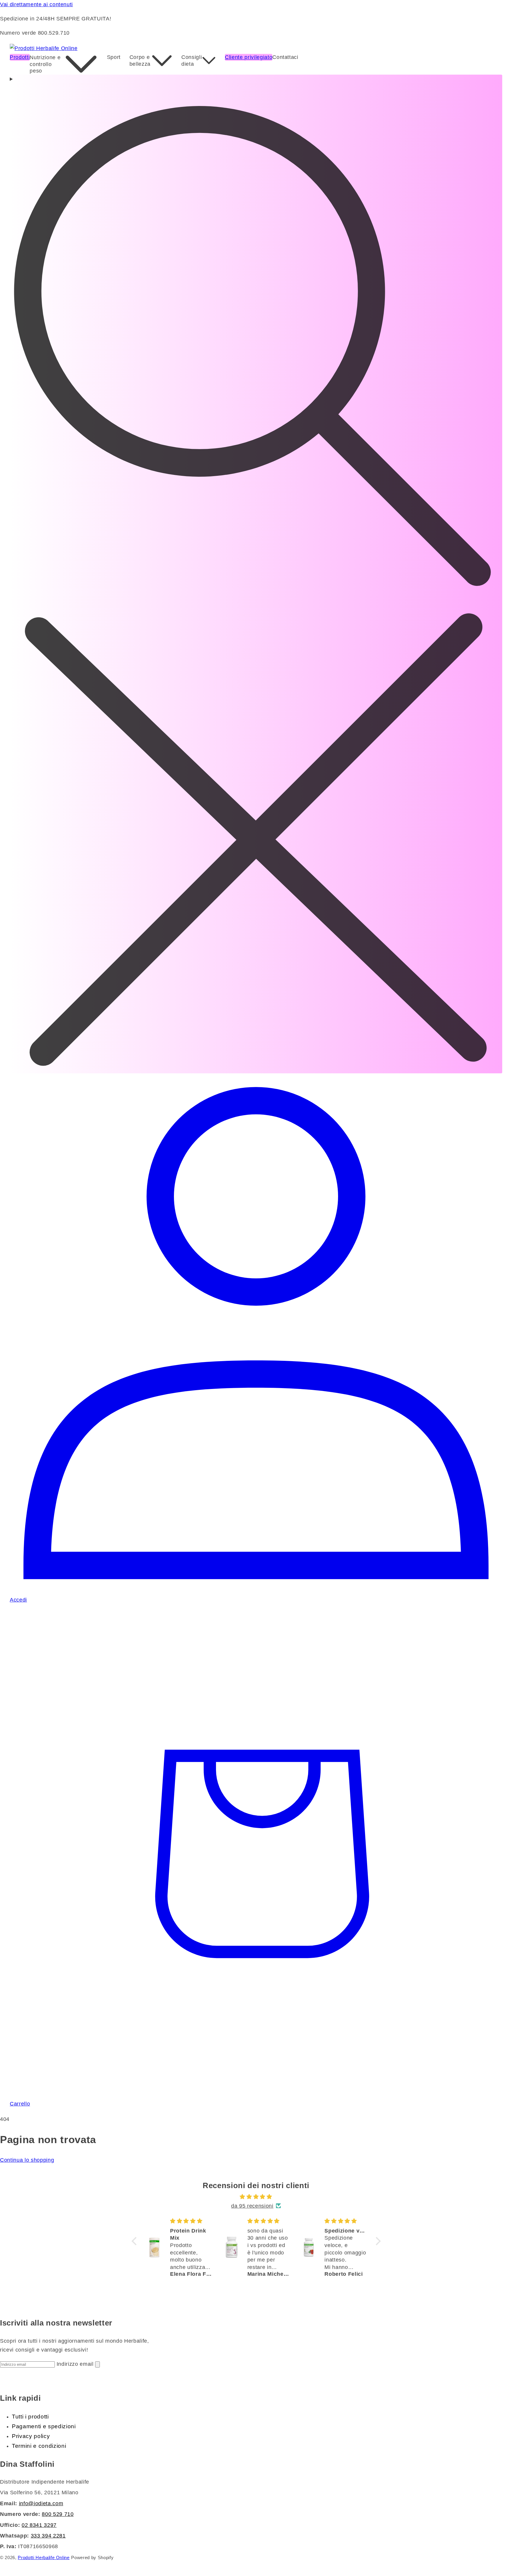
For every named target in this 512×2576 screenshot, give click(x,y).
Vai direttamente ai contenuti (36, 4)
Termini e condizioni (39, 2446)
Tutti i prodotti (30, 2417)
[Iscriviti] (97, 2364)
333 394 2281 (48, 2536)
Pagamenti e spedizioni (44, 2426)
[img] (256, 2197)
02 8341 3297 (39, 2525)
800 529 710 (58, 2514)
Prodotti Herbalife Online (44, 2558)
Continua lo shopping (27, 2160)
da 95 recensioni (252, 2206)
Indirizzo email (76, 2364)
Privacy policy (31, 2436)
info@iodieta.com (41, 2503)
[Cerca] (256, 574)
